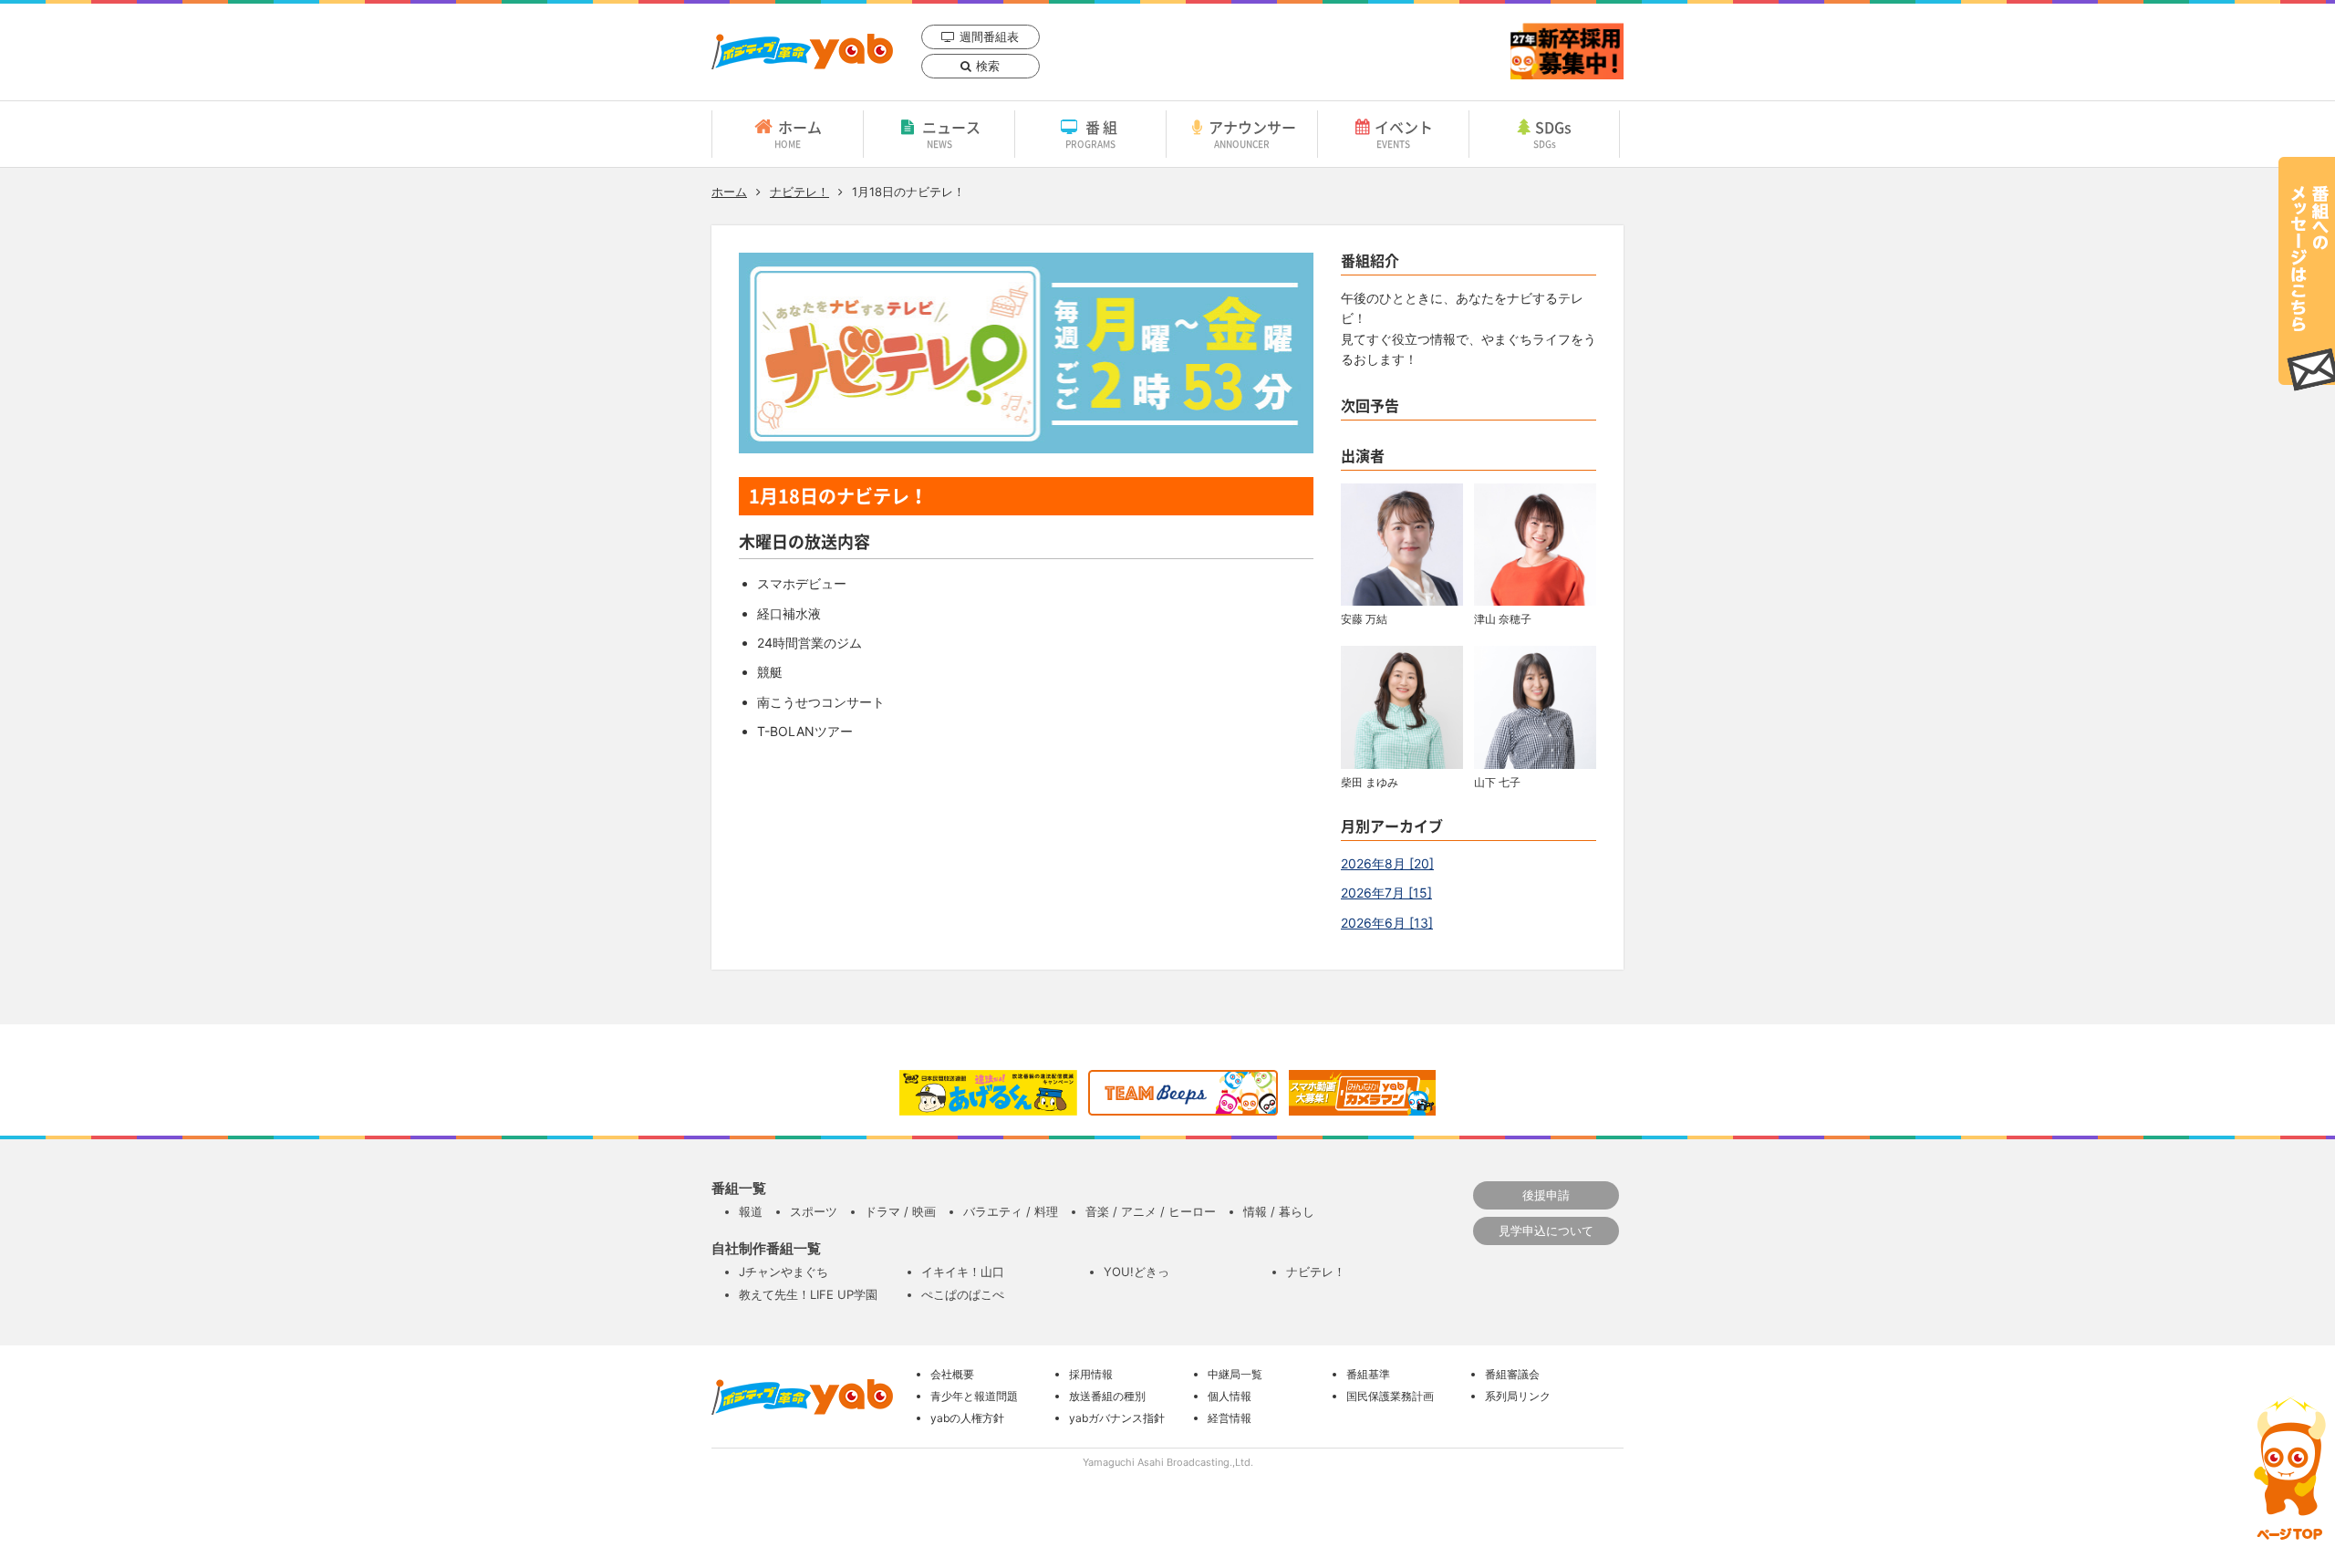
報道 (751, 1211)
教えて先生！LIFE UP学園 (808, 1294)
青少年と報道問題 (974, 1396)
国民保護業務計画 (1390, 1396)
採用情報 (1091, 1374)
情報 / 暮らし (1279, 1211)
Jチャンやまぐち (784, 1272)
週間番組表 (989, 36)
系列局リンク (1518, 1396)
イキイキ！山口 (963, 1272)
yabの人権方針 (967, 1418)
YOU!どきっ (1136, 1272)
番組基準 (1368, 1374)
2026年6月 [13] (1387, 923)
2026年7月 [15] (1386, 893)
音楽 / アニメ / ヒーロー (1151, 1211)
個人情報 (1230, 1396)
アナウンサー (1252, 133)
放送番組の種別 (1107, 1396)
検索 (988, 66)
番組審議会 (1512, 1374)
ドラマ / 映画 (900, 1211)
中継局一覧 (1235, 1374)
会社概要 (952, 1374)
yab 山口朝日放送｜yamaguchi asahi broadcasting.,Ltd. (802, 52)
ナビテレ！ (799, 192)
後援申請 (1546, 1195)
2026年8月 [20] (1387, 863)
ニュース (951, 133)
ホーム (798, 133)
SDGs (1553, 133)
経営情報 (1230, 1418)
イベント (1404, 133)
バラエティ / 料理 (1011, 1211)
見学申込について (1546, 1231)
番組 (1093, 133)
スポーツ (814, 1211)
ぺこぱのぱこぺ (963, 1294)
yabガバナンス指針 (1117, 1418)
